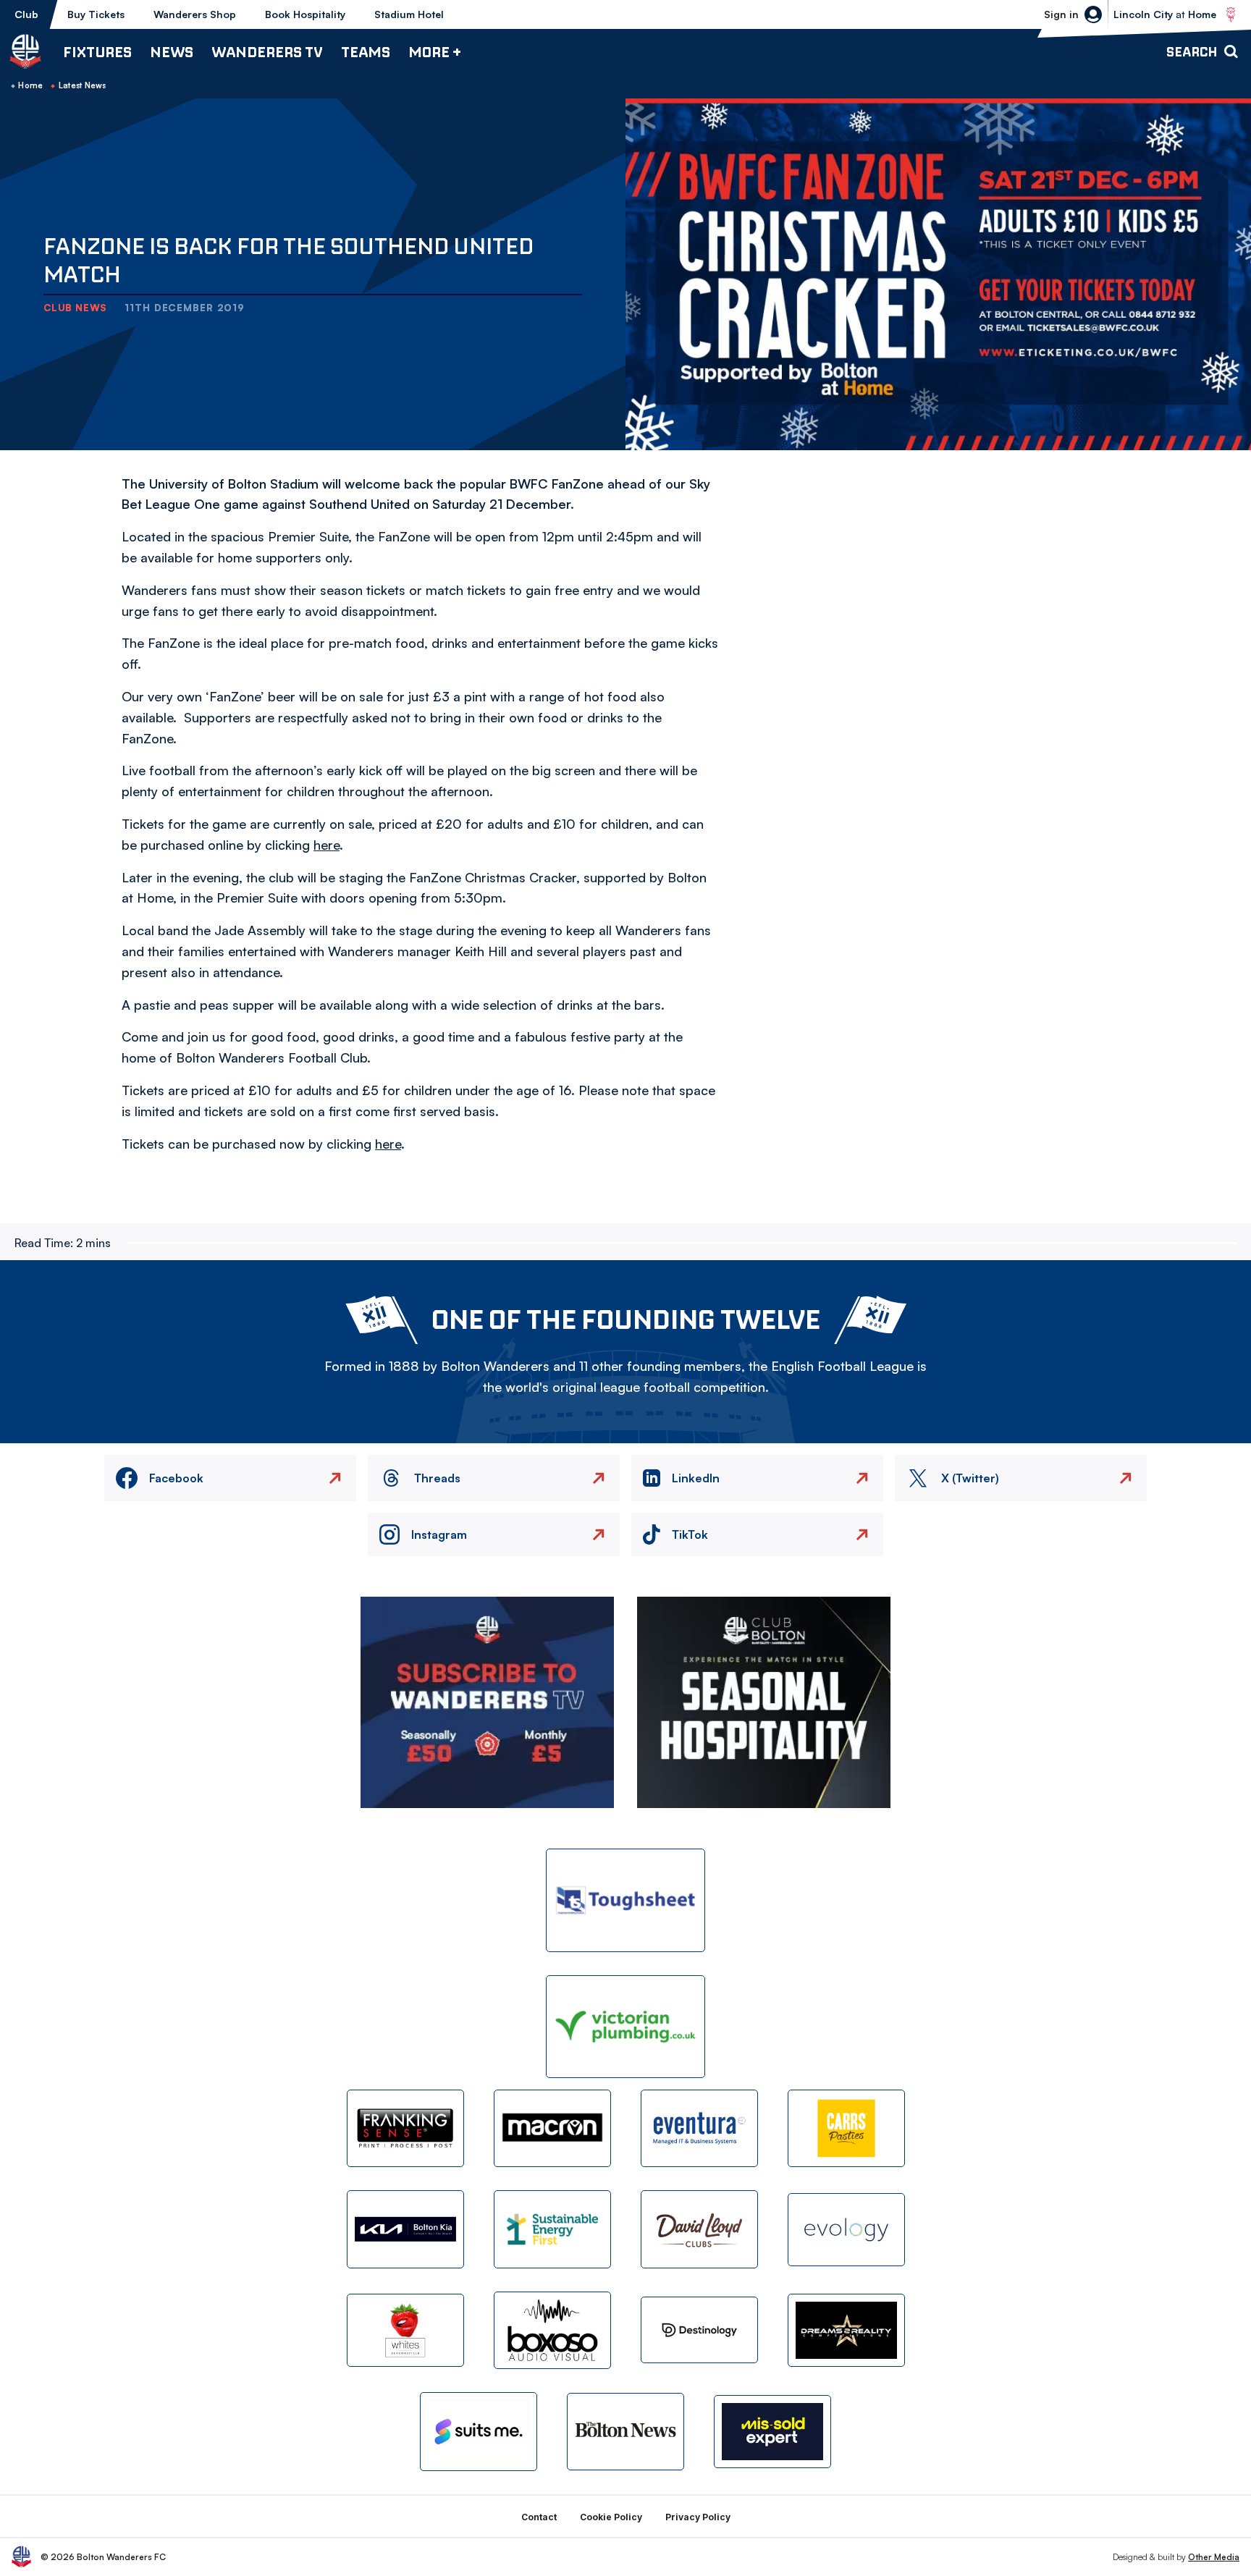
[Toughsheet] (625, 1900)
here (327, 845)
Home (30, 85)
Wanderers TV (267, 52)
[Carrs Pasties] (846, 2128)
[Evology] (846, 2230)
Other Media (1214, 2557)
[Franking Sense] (405, 2128)
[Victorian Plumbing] (625, 2027)
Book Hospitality (305, 14)
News (172, 52)
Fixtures (97, 52)
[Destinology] (699, 2330)
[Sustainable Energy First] (552, 2229)
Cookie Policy (611, 2517)
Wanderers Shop (195, 14)
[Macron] (552, 2128)
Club (26, 14)
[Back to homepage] (25, 51)
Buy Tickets (96, 14)
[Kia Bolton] (405, 2229)
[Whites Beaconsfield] (405, 2330)
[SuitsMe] (479, 2432)
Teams (366, 52)
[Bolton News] (625, 2432)
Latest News (83, 85)
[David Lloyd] (699, 2229)
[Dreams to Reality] (846, 2330)
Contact (539, 2517)
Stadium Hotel (409, 14)
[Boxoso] (552, 2330)
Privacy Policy (698, 2517)
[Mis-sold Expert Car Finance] (772, 2432)
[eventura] (699, 2128)
